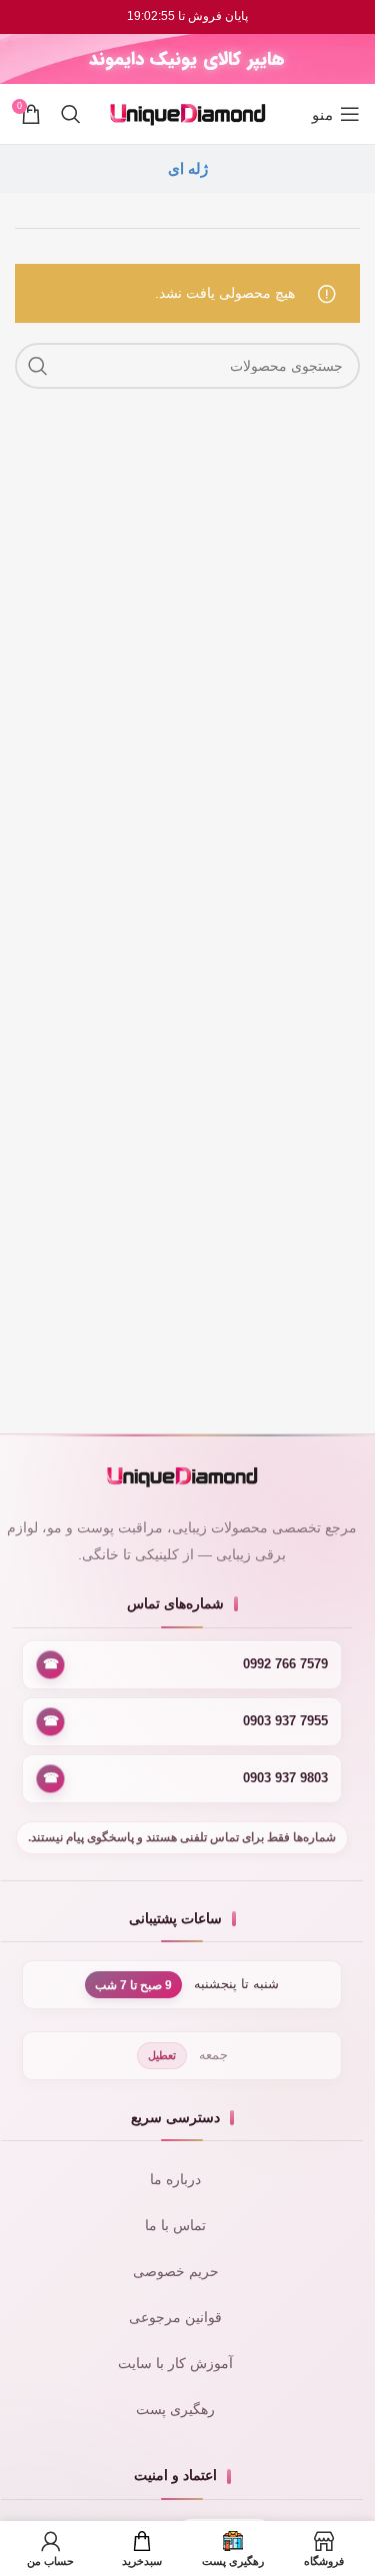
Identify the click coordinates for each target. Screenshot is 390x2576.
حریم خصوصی (176, 2272)
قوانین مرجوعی (175, 2318)
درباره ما (175, 2180)
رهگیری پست (175, 2410)
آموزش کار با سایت (175, 2364)
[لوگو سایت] (188, 113)
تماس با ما (175, 2226)
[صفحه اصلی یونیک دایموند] (182, 1477)
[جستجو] (71, 114)
